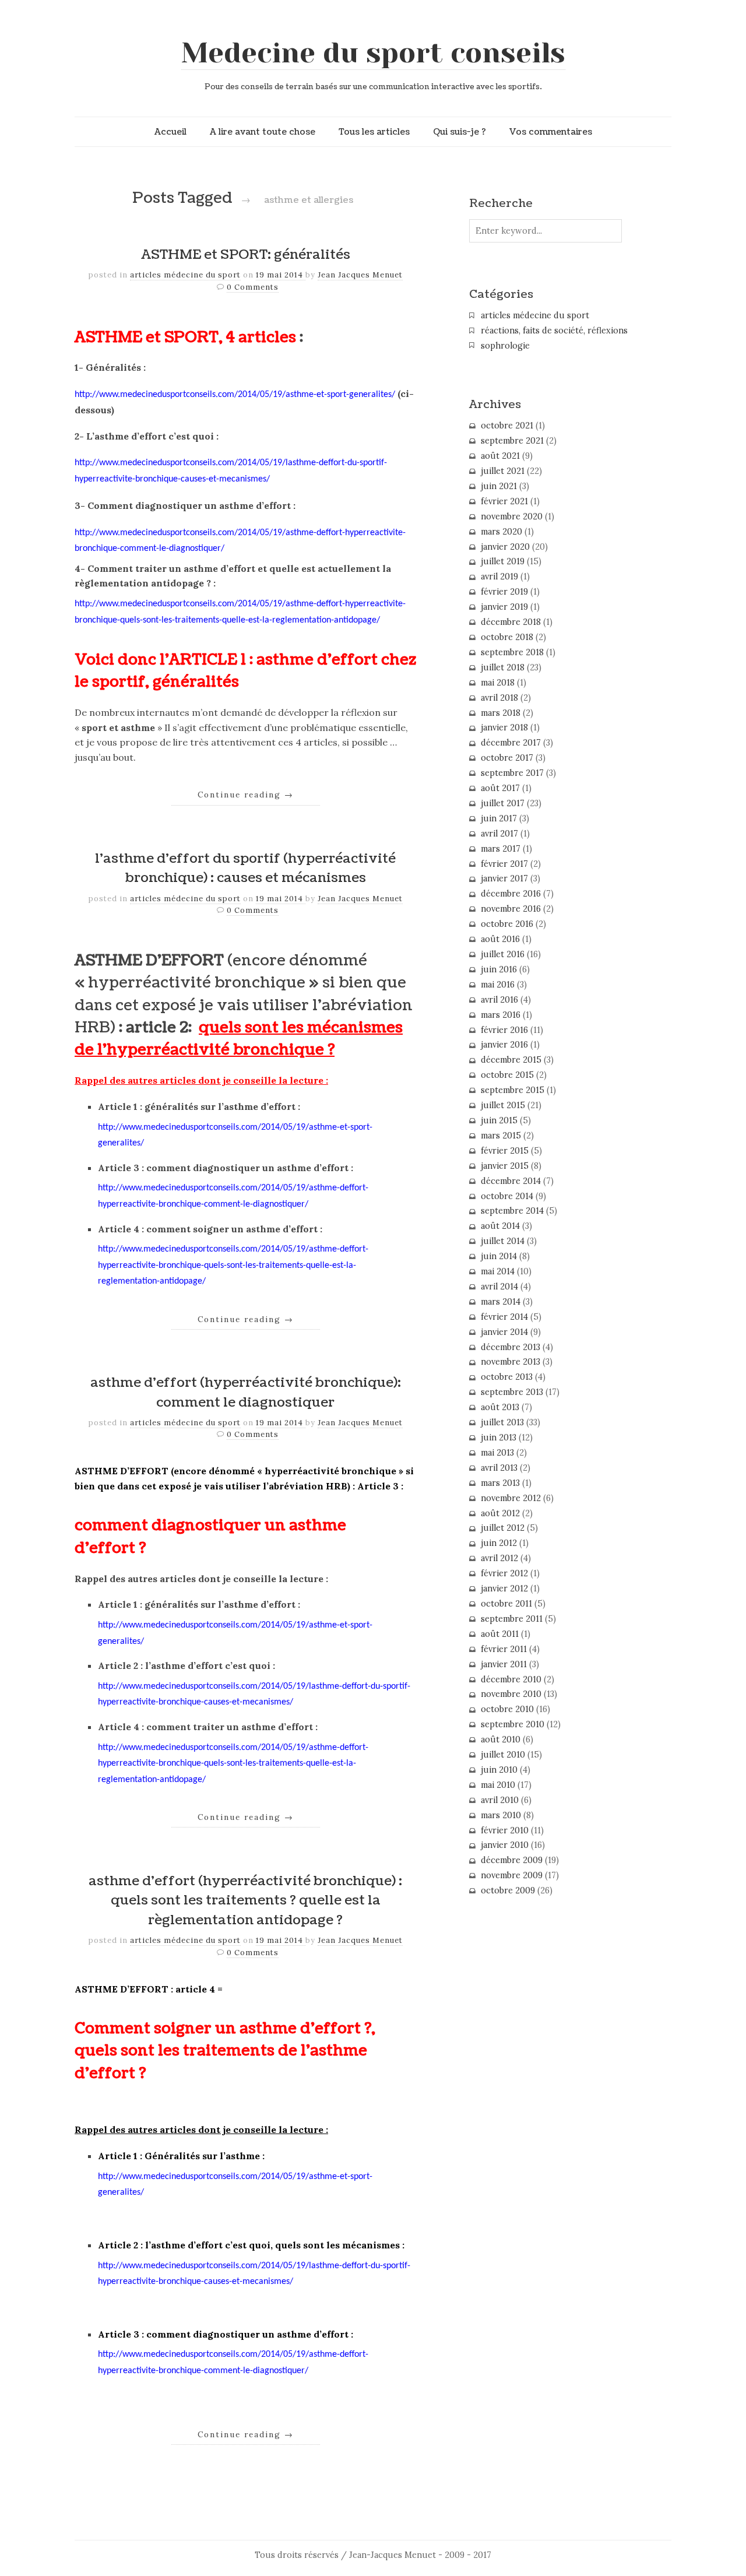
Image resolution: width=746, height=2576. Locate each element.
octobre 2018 (507, 637)
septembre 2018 (512, 652)
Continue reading (246, 795)
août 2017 (500, 788)
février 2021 (504, 501)
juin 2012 (499, 1543)
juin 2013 (499, 1438)
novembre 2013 (511, 1362)
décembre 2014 (511, 1181)
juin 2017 (499, 818)
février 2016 (504, 1030)
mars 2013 (500, 1483)
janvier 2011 (504, 1664)
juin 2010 (499, 1770)
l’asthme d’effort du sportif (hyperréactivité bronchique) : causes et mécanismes (245, 869)
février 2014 (504, 1317)
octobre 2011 (506, 1604)
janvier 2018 (504, 728)
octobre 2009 (508, 1890)
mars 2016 (501, 1015)
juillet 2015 (503, 1105)
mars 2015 (501, 1136)
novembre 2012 (511, 1498)
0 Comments (253, 287)
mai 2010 (498, 1785)
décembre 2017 (511, 743)
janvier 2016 (504, 1045)
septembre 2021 (512, 441)
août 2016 (500, 939)
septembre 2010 (513, 1724)
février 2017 (504, 864)
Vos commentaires (551, 132)
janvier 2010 (505, 1845)
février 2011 (504, 1649)
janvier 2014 (504, 1332)
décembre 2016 (511, 894)
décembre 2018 (511, 622)
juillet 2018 (503, 667)
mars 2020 (502, 532)
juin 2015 (499, 1120)
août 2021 (500, 456)
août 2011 (500, 1634)
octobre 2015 (507, 1075)
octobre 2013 (507, 1377)
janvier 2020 (505, 547)
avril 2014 (499, 1287)
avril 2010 (500, 1800)
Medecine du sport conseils (373, 53)
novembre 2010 (511, 1694)
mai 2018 (498, 683)
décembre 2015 (511, 1060)
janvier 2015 (505, 1166)
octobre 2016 (507, 924)
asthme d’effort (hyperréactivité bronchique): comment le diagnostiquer (246, 1393)
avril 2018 (499, 698)
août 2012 (500, 1513)
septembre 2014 (512, 1211)
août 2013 (500, 1407)
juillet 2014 (503, 1241)
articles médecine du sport (185, 275)
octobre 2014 (507, 1196)
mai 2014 (498, 1271)
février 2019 (504, 592)
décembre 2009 (512, 1860)
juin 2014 (499, 1256)
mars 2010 (501, 1815)
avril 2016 (499, 1000)
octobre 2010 (507, 1709)
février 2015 (505, 1151)
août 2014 (500, 1226)
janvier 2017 (504, 878)
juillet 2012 (503, 1528)
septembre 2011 (512, 1619)
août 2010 (501, 1739)
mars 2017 (501, 849)
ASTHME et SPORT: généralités (246, 255)
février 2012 (504, 1573)
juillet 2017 (503, 803)
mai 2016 (498, 985)
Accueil (170, 132)
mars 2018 (501, 713)
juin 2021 (499, 486)
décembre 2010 (511, 1679)
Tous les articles (374, 132)
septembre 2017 (512, 773)
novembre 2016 (511, 909)
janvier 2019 (504, 607)
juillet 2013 (502, 1422)
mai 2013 (497, 1453)
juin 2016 (499, 969)
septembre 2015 (513, 1090)
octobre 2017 (507, 758)
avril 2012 (499, 1558)
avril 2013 (499, 1468)
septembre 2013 (512, 1392)
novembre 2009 (512, 1875)
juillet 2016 (503, 954)
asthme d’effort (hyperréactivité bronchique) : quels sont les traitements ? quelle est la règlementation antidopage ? (245, 1901)
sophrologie (505, 346)
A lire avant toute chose (263, 132)
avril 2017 (499, 834)
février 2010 (505, 1830)
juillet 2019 (503, 561)
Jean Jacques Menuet (360, 275)
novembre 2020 (512, 516)
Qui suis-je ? (460, 132)
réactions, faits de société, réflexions (554, 331)
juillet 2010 (503, 1755)
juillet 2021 (503, 471)
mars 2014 (501, 1302)
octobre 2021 (507, 426)
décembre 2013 (511, 1347)
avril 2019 (499, 577)
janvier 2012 (504, 1589)
